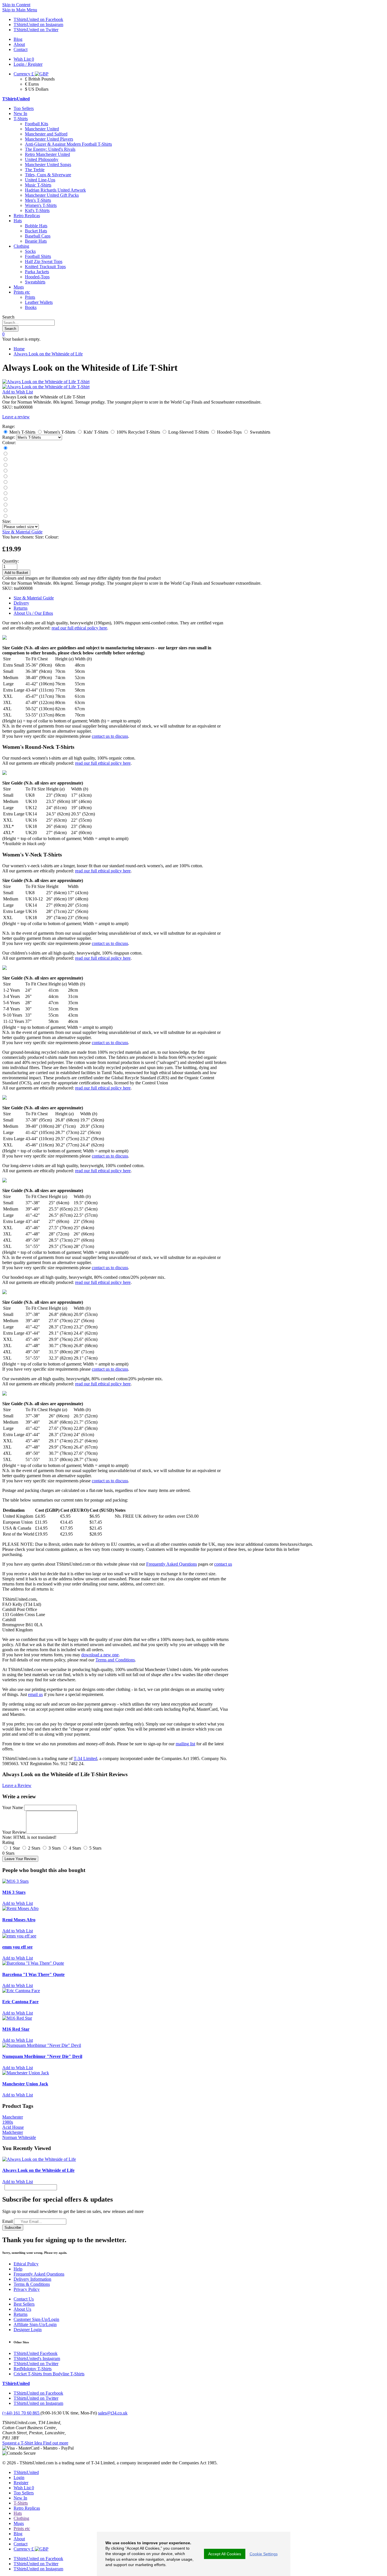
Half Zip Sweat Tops (44, 261)
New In (20, 114)
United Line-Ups (40, 180)
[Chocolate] (5, 505)
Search (8, 317)
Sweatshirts (35, 282)
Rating (8, 1842)
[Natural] (5, 482)
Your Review (14, 1832)
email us (35, 1694)
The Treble (35, 170)
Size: (7, 521)
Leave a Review (17, 1785)
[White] (5, 454)
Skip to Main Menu (20, 10)
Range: (9, 437)
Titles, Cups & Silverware (48, 175)
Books (31, 307)
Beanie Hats (36, 241)
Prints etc (22, 292)
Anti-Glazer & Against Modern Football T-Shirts (68, 144)
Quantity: (11, 561)
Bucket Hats (36, 231)
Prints (30, 297)
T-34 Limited (85, 1758)
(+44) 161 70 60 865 (21, 2413)
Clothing (21, 246)
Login (19, 2478)
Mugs (19, 287)
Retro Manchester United (47, 154)
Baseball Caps (38, 236)
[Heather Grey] (5, 516)
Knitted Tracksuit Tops (45, 267)
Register (21, 2483)
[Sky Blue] (5, 494)
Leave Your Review (20, 1859)
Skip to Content (16, 5)
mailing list (185, 1744)
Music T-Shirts (38, 185)
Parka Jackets (37, 272)
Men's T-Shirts (38, 200)
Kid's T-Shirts (37, 210)
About (19, 2539)
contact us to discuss (110, 736)
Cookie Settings (264, 2554)
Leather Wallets (39, 302)
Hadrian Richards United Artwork (55, 190)
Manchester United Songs (48, 165)
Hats (18, 221)
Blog (18, 2534)
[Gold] (5, 499)
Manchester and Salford (46, 134)
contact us (223, 1564)
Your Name (13, 1808)
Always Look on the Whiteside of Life (48, 354)
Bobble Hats (36, 226)
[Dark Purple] (5, 488)
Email (8, 2221)
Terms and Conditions (115, 1660)
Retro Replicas (27, 216)
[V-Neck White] (5, 511)
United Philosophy (42, 159)
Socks (30, 251)
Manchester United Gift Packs (52, 195)
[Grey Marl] (5, 465)
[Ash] (5, 471)
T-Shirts (21, 119)
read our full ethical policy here (79, 628)
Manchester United (42, 129)
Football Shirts (38, 256)
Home (19, 349)
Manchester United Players (49, 139)
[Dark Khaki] (5, 477)
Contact (21, 2544)
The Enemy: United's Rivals (50, 149)
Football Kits (37, 124)
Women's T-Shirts (41, 205)
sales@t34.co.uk (113, 2413)
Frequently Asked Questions (172, 1564)
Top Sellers (24, 108)
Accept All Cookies (225, 2554)
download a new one (100, 1655)
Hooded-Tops (37, 277)
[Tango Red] (5, 448)
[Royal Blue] (5, 460)
